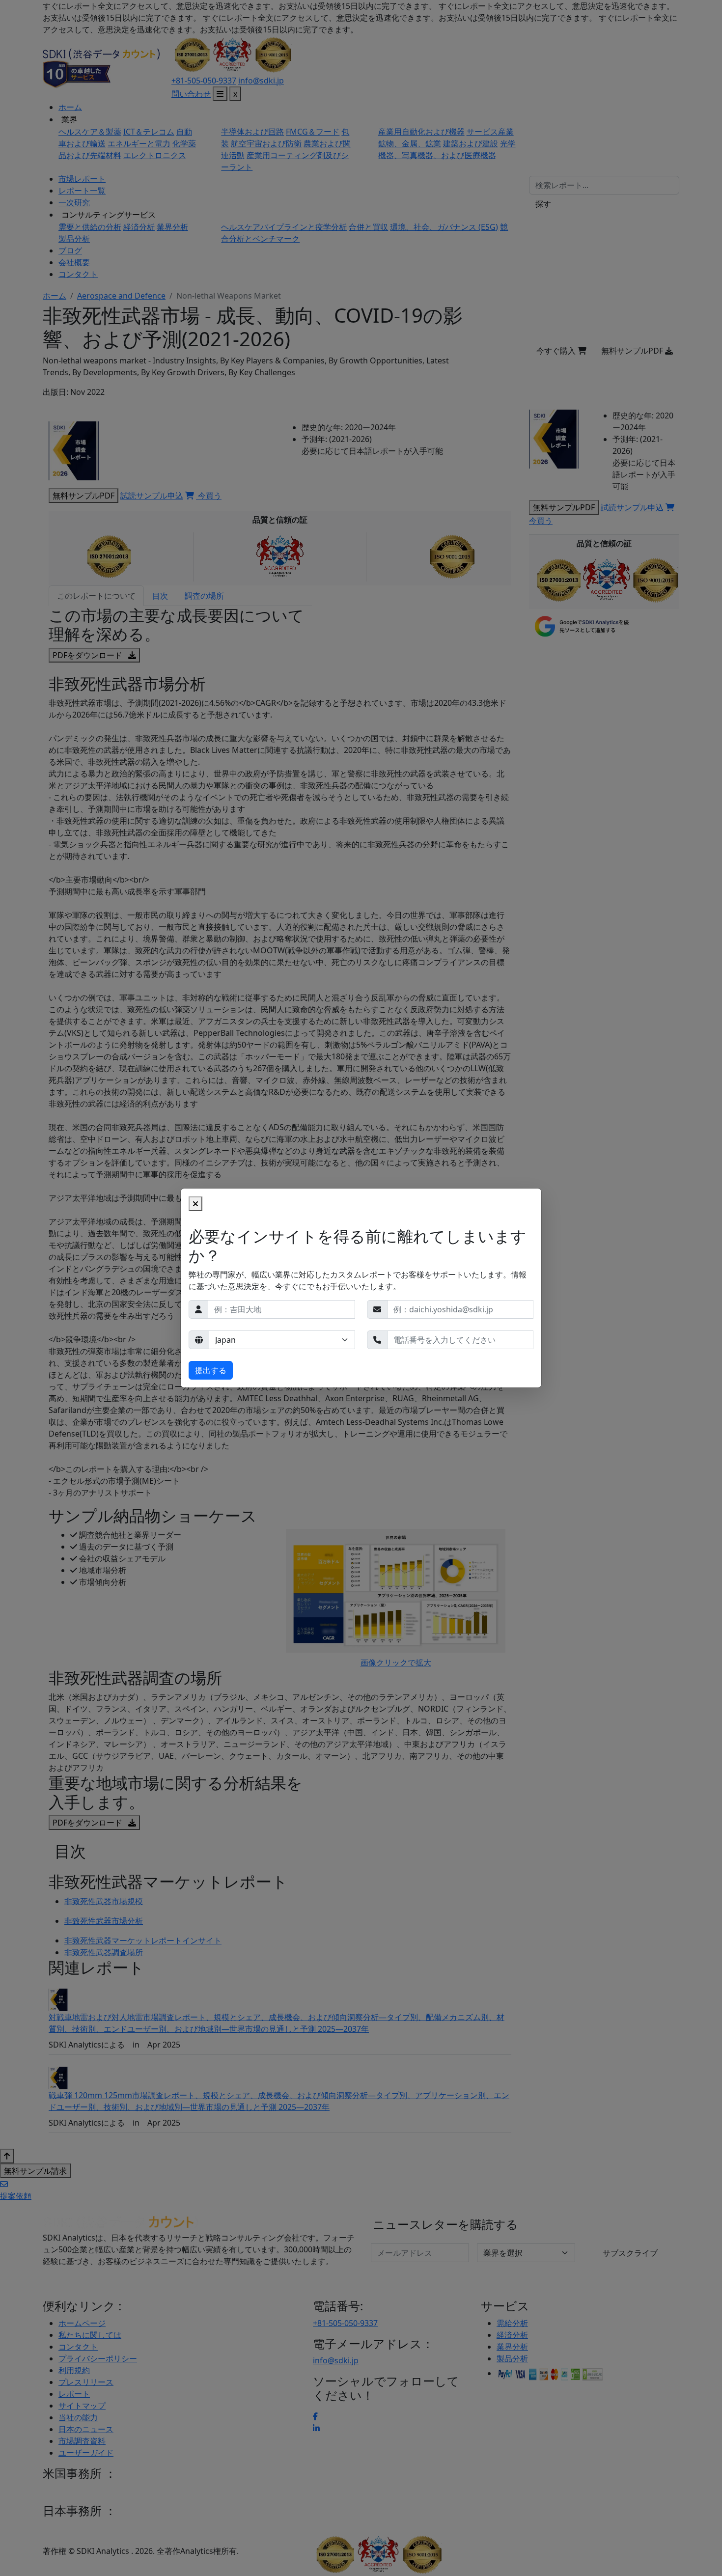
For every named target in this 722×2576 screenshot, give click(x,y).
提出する (211, 1370)
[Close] (195, 1204)
